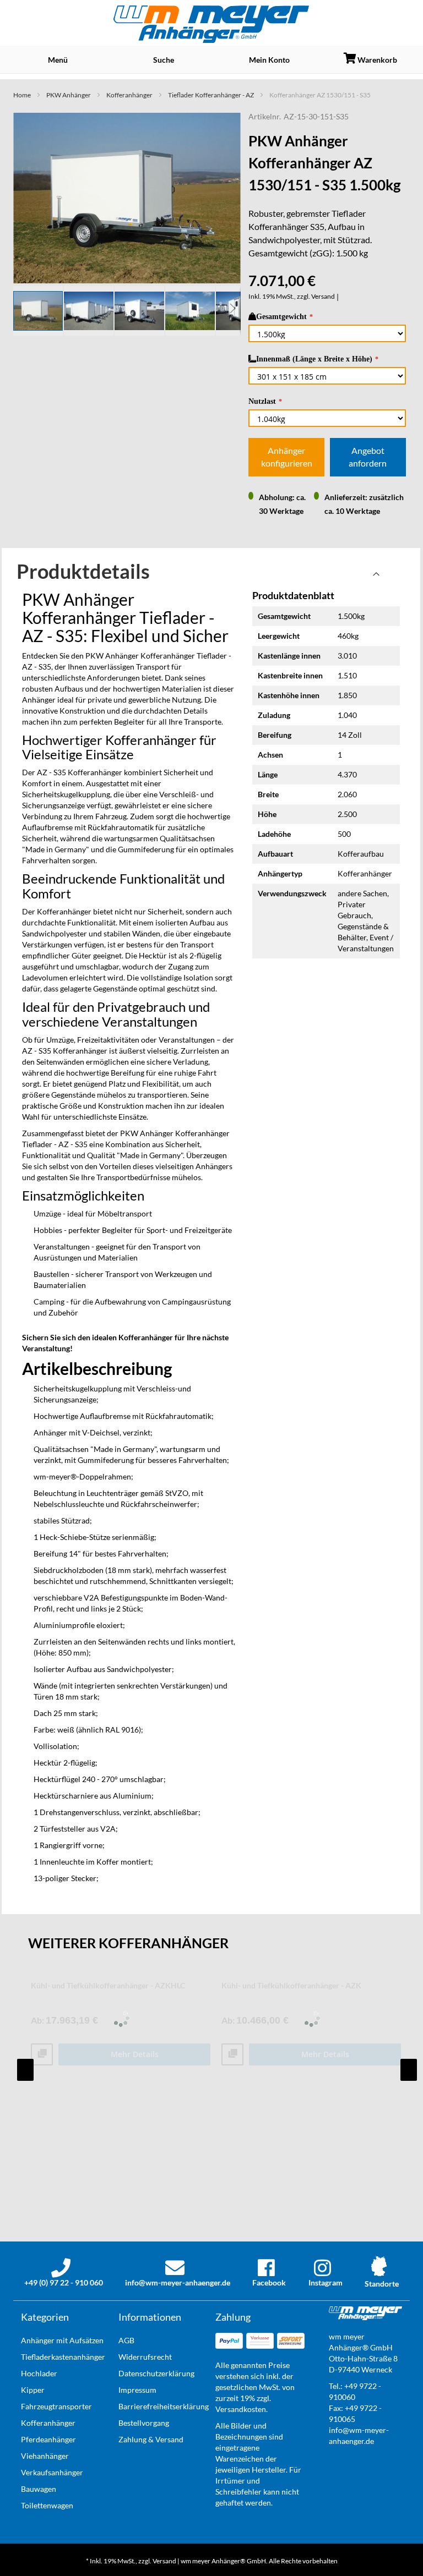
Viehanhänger (45, 2456)
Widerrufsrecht (145, 2357)
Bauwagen (39, 2489)
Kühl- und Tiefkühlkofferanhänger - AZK (291, 1985)
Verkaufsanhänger (52, 2472)
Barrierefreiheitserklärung (164, 2406)
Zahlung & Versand (151, 2439)
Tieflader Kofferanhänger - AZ (211, 95)
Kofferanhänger (129, 95)
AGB (126, 2340)
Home (22, 95)
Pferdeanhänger (48, 2439)
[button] (89, 311)
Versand (323, 296)
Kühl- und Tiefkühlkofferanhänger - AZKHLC (108, 1985)
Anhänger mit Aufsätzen (62, 2340)
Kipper (33, 2390)
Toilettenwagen (47, 2505)
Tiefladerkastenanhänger (63, 2357)
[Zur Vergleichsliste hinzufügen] (42, 2055)
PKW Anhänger (69, 95)
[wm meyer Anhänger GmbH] (212, 24)
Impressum (137, 2390)
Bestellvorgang (144, 2423)
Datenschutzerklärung (156, 2373)
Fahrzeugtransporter (56, 2406)
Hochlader (39, 2373)
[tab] (211, 577)
